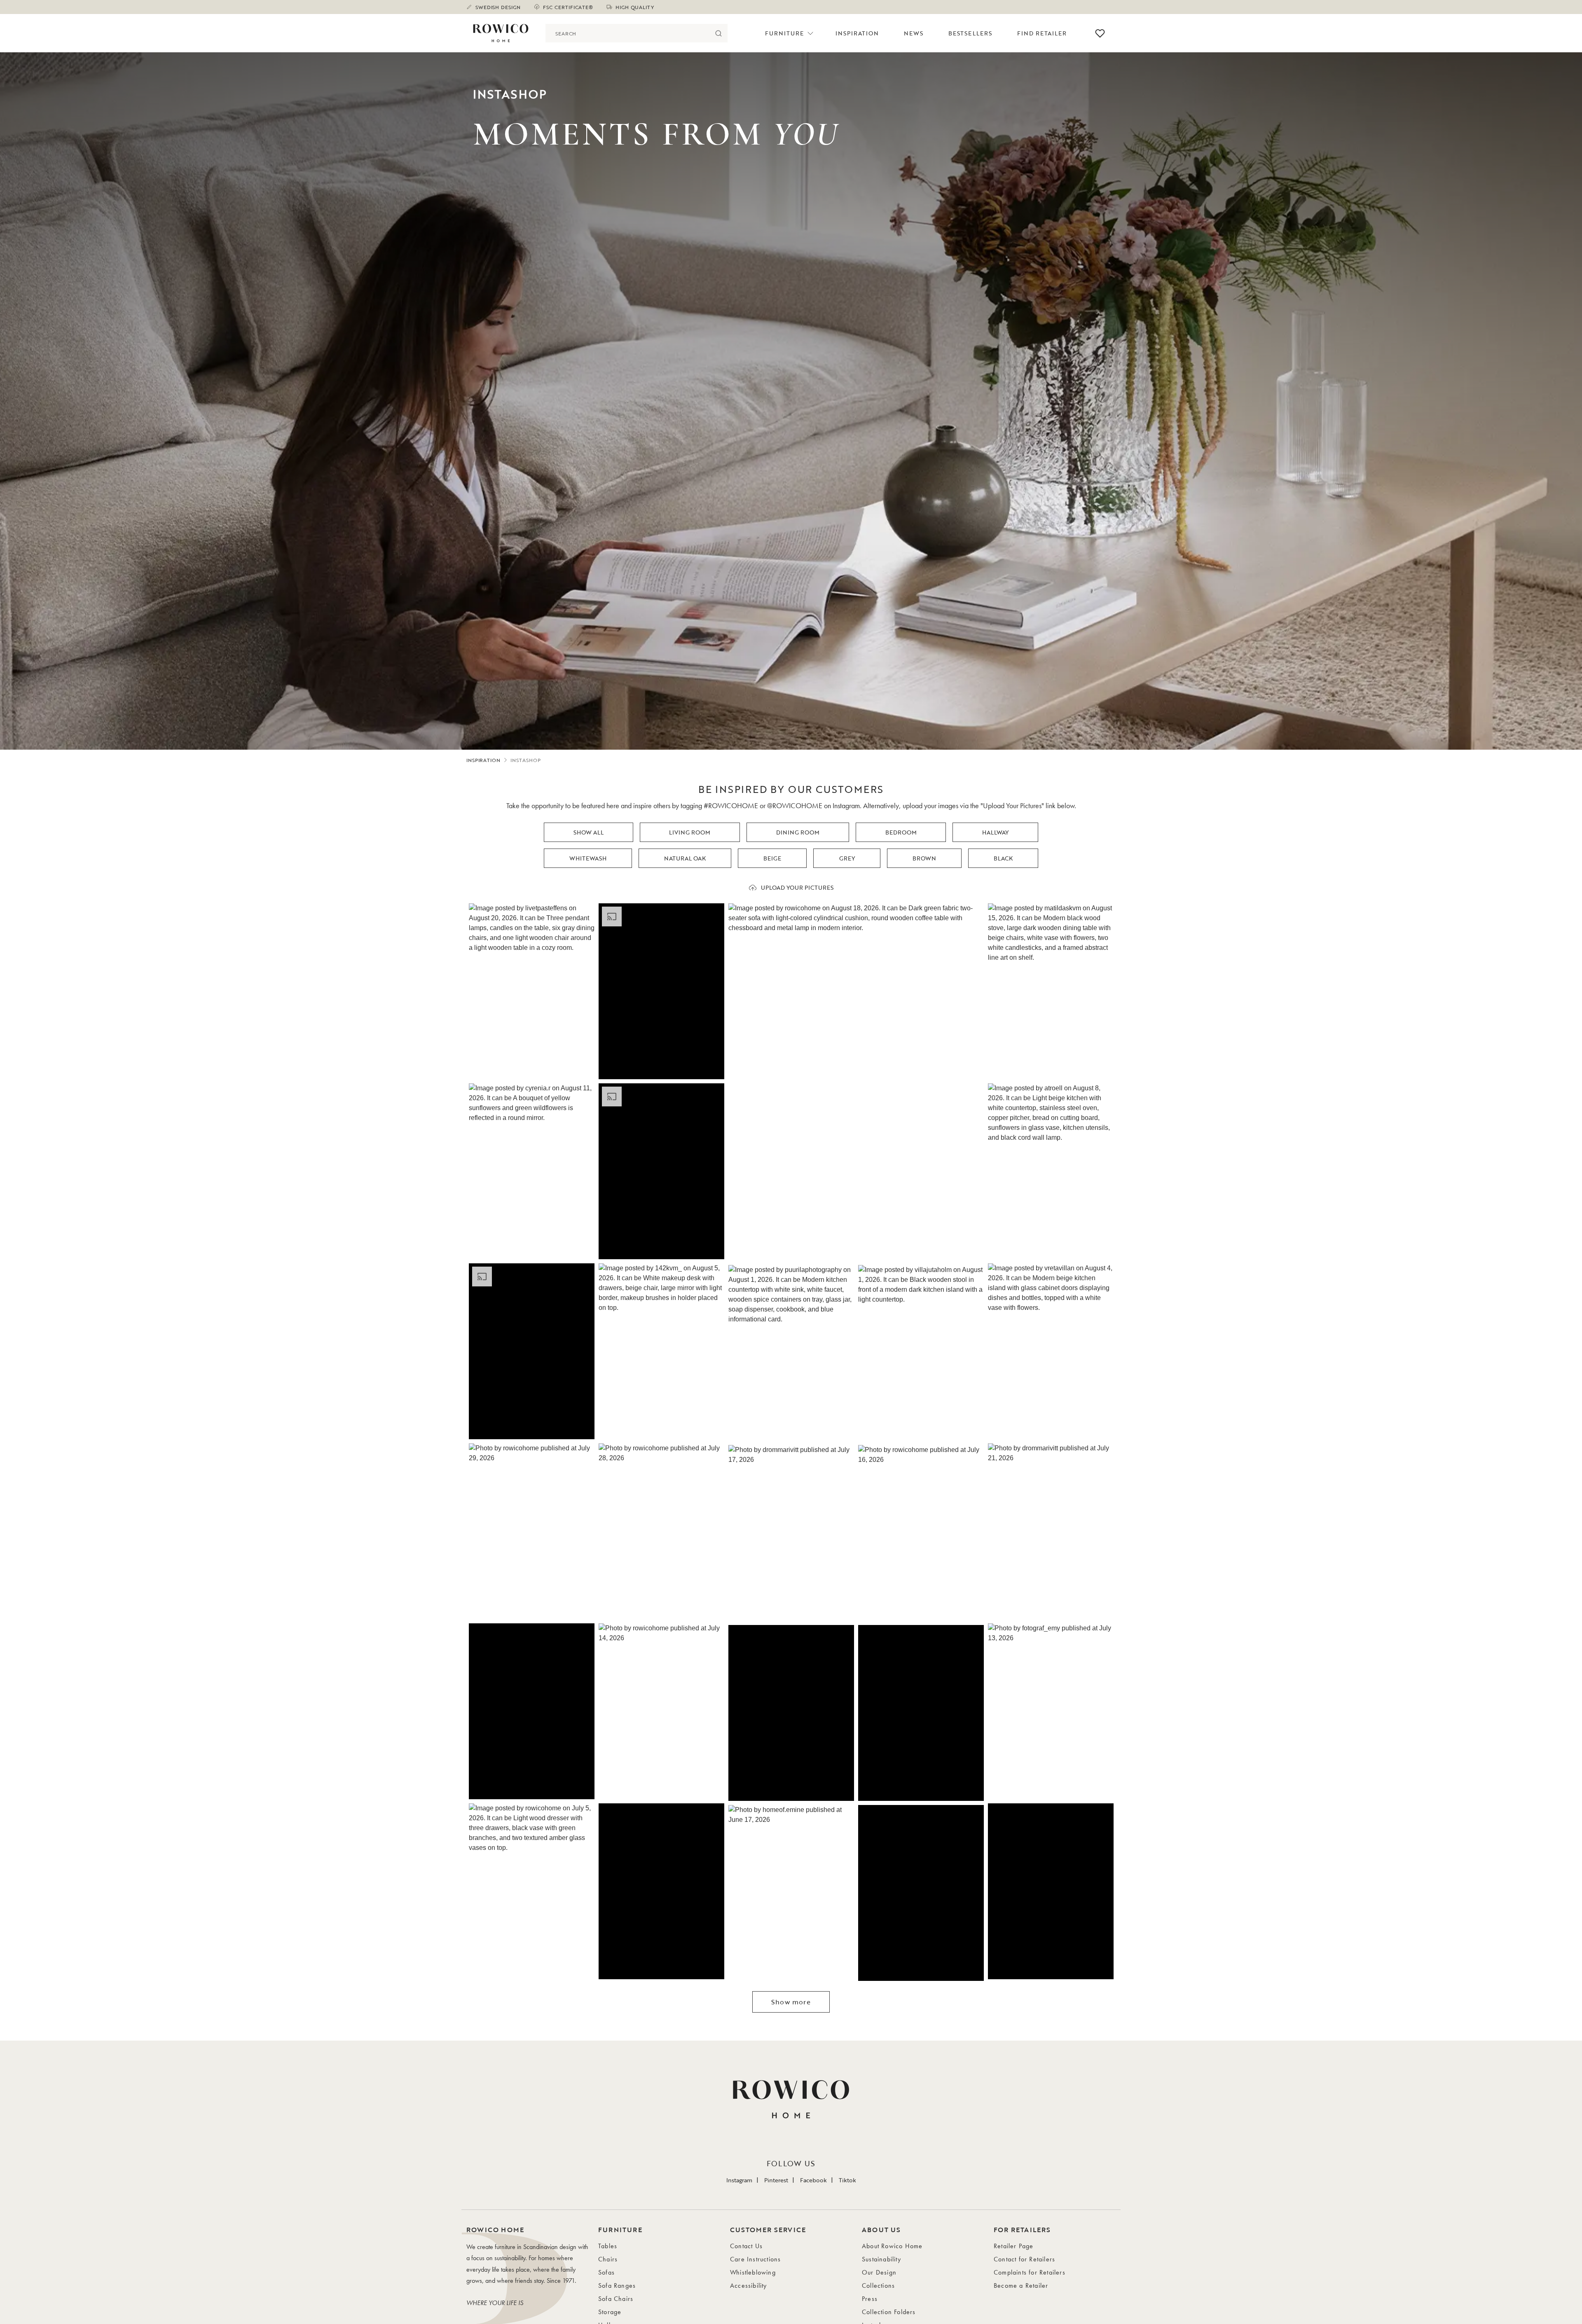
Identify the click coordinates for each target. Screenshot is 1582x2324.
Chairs (608, 2259)
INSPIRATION (483, 760)
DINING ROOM (798, 832)
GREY (847, 858)
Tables (608, 2246)
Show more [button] (791, 2002)
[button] (532, 991)
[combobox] (627, 33)
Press (870, 2299)
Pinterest (776, 2180)
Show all (589, 832)
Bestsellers (970, 33)
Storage (610, 2312)
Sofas (606, 2272)
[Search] (718, 33)
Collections (878, 2285)
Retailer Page (1014, 2246)
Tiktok (847, 2180)
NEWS (914, 33)
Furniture (784, 33)
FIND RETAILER (1042, 33)
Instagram (739, 2180)
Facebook (813, 2180)
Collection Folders (889, 2312)
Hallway (995, 832)
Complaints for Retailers (1030, 2272)
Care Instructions (755, 2259)
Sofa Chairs (616, 2299)
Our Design (879, 2272)
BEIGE (772, 858)
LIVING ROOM (690, 832)
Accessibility (749, 2285)
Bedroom (901, 832)
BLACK (1003, 858)
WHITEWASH (588, 858)
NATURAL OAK (685, 858)
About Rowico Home (892, 2246)
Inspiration (857, 33)
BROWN (924, 858)
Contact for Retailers (1024, 2259)
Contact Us (746, 2246)
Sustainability (881, 2259)
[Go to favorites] (1100, 33)
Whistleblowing (753, 2272)
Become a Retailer (1021, 2285)
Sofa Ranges (617, 2285)
